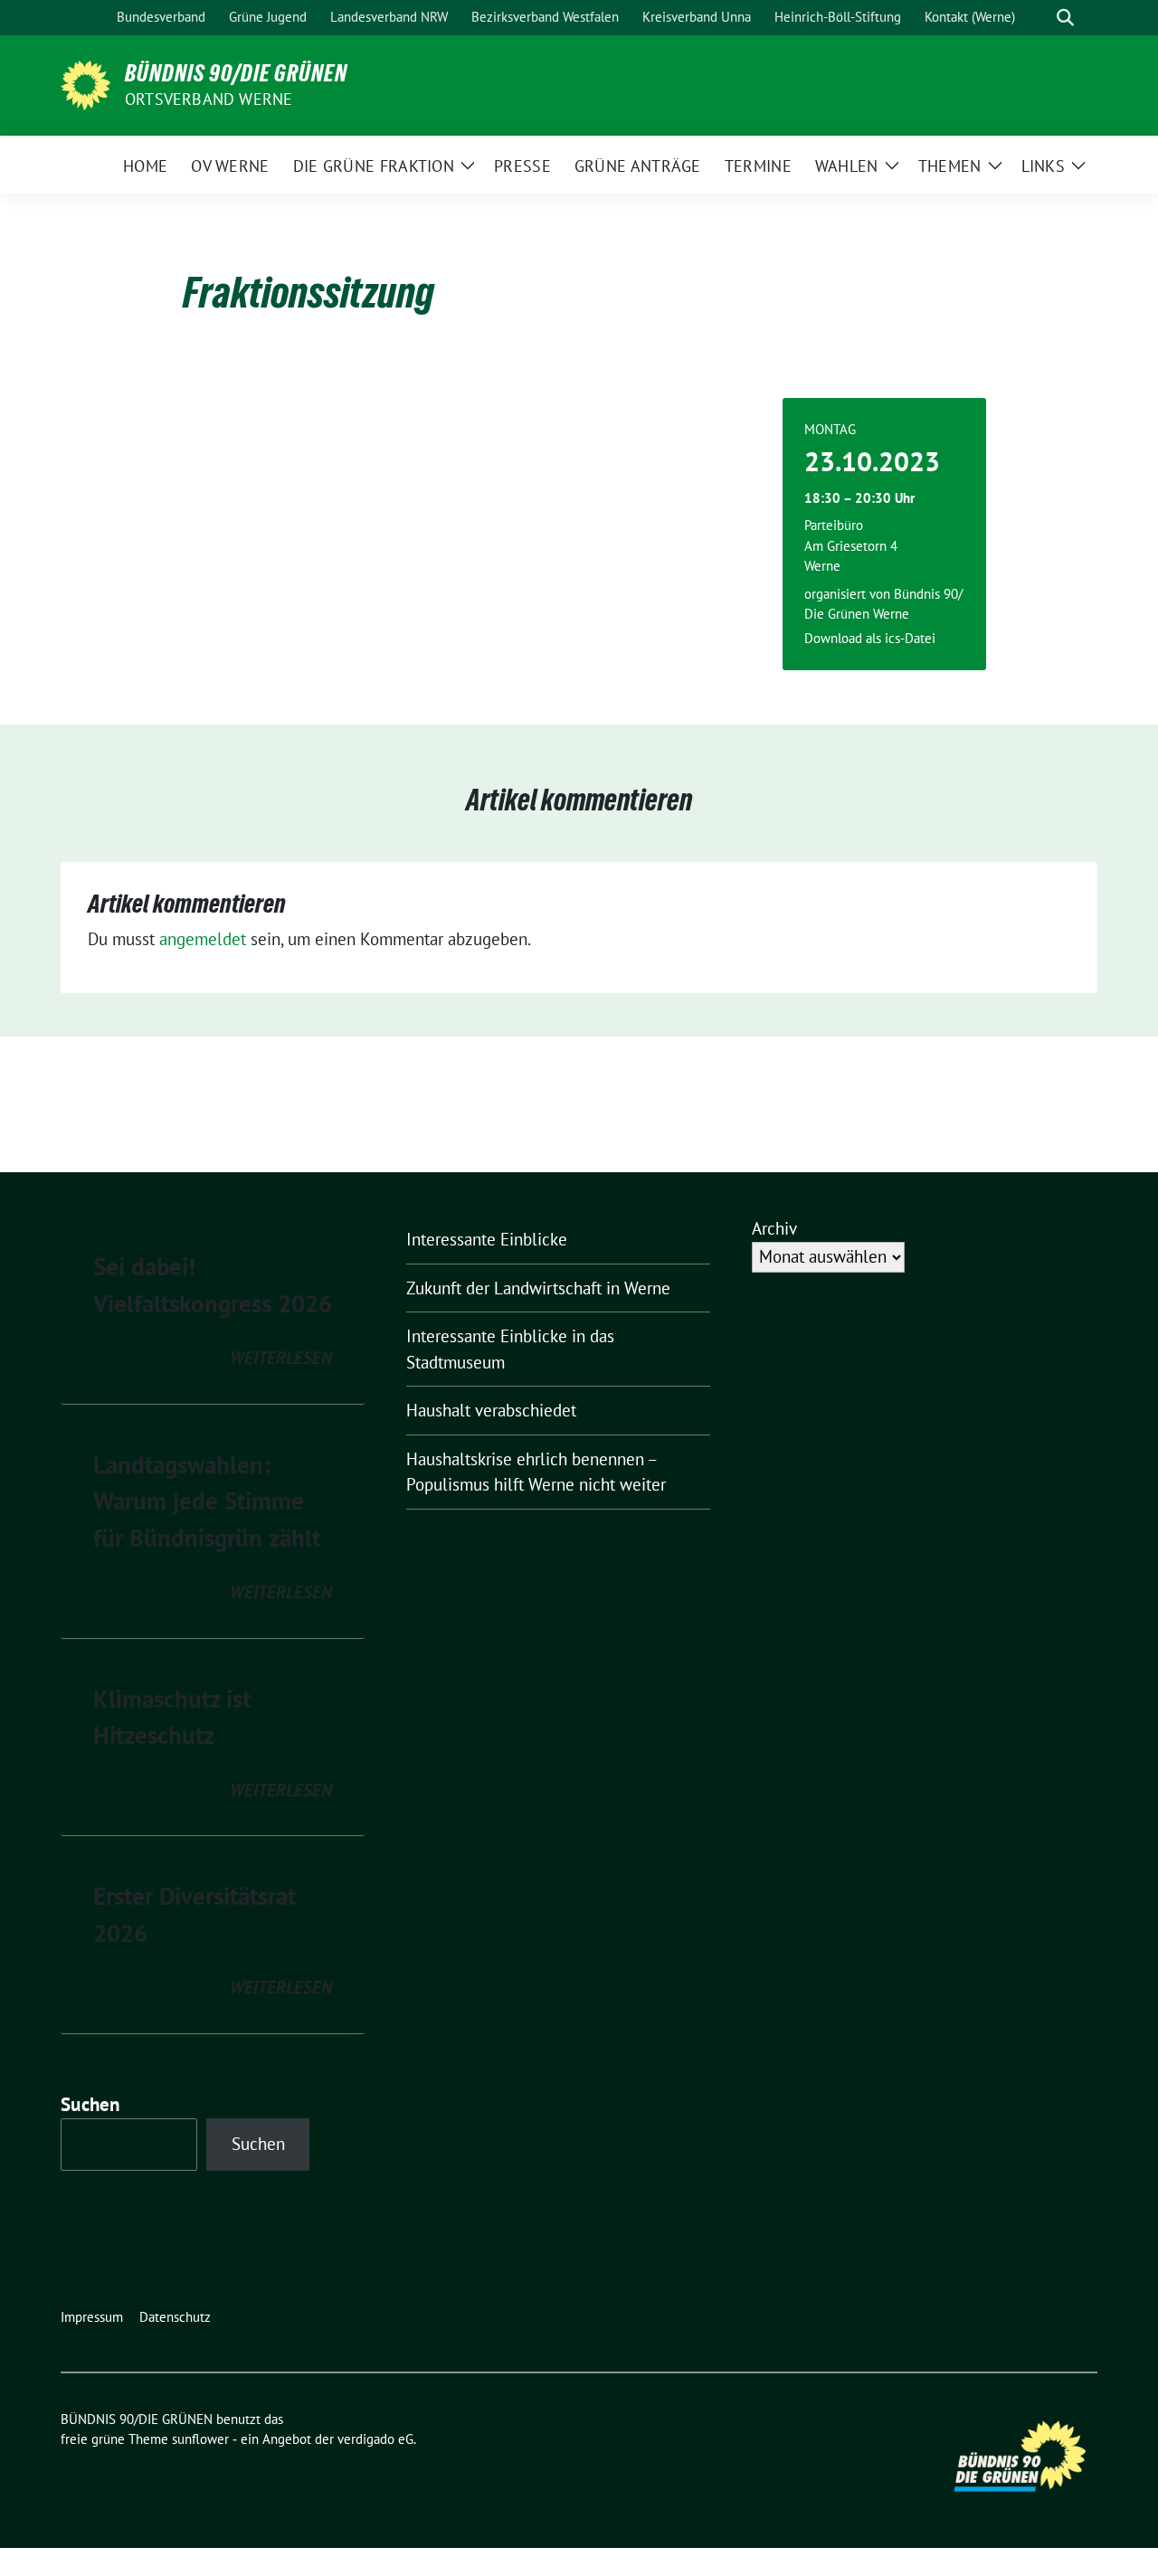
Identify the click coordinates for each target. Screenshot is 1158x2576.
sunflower (200, 2439)
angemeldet (203, 939)
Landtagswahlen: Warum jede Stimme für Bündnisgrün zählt (207, 1501)
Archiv (774, 1228)
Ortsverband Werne (209, 99)
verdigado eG (375, 2439)
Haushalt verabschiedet (491, 1410)
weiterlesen (281, 1358)
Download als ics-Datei (870, 638)
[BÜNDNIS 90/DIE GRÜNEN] (85, 83)
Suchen (90, 2104)
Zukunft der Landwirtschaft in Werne (538, 1288)
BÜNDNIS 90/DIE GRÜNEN (236, 73)
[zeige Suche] (1065, 18)
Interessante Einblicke (487, 1239)
